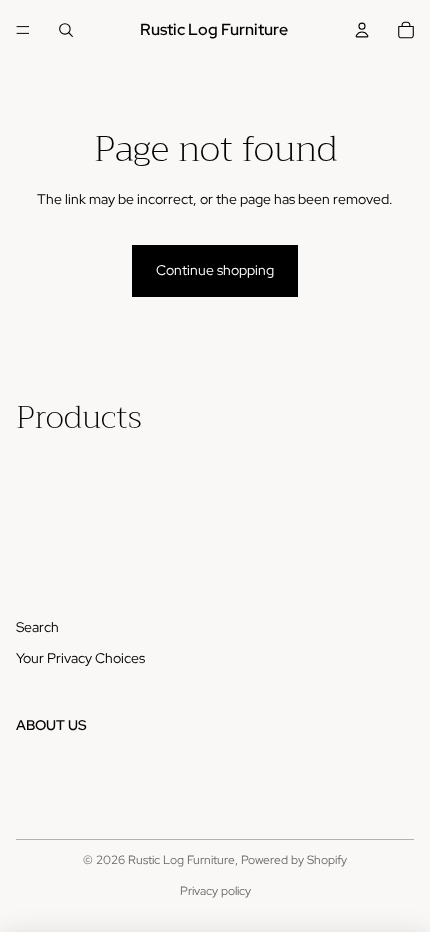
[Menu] (23, 30)
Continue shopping (215, 270)
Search (37, 627)
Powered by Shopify (294, 860)
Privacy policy (215, 891)
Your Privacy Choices (80, 658)
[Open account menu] (362, 30)
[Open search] (66, 30)
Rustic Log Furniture (181, 860)
